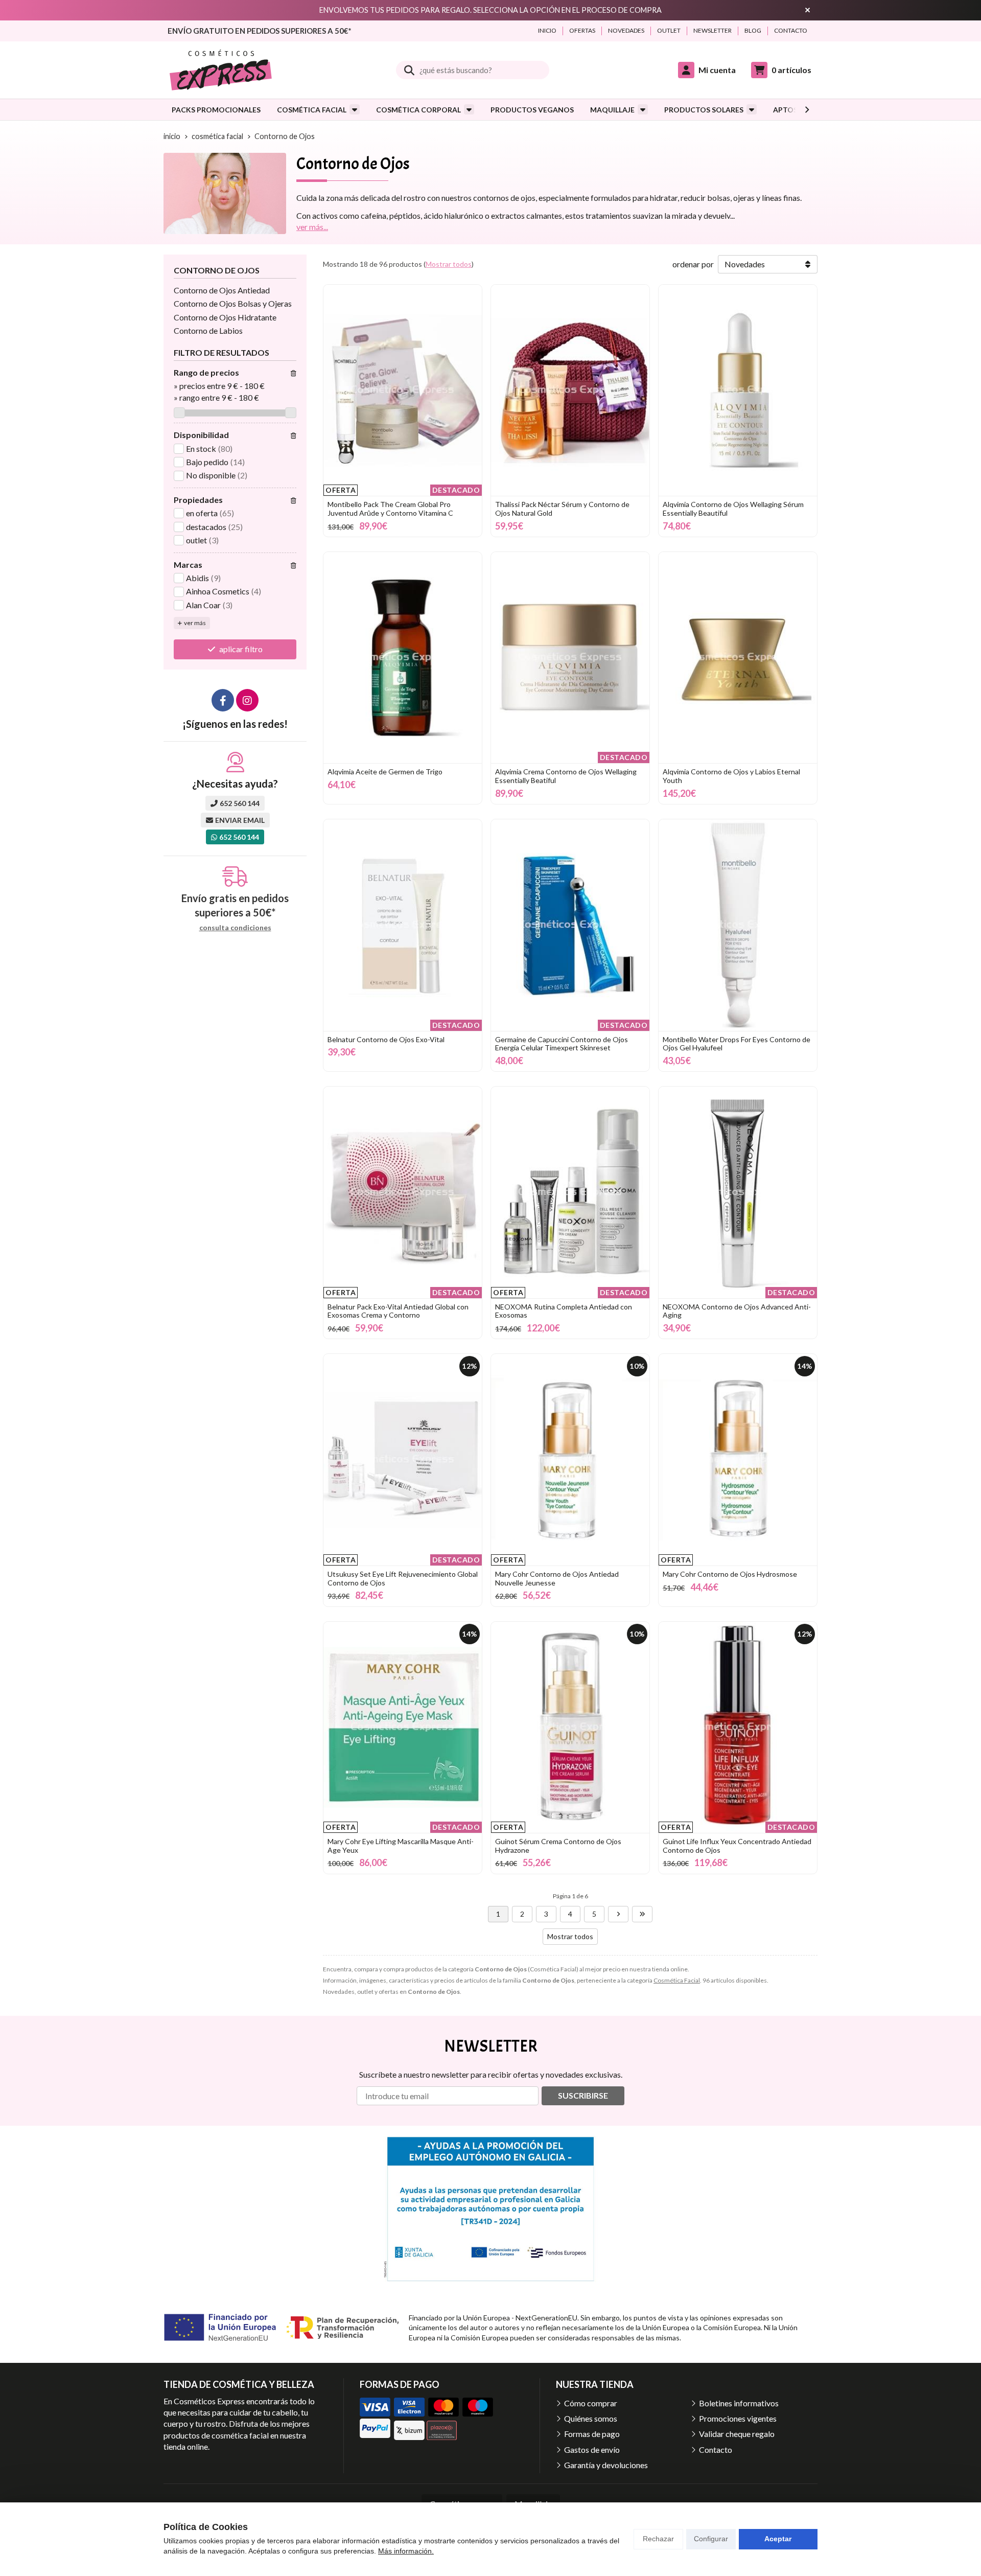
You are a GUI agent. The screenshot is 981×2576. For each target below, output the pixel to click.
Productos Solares (704, 110)
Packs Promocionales (216, 110)
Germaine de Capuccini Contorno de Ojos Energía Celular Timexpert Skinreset (562, 1044)
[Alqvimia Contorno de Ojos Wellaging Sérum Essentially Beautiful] (738, 390)
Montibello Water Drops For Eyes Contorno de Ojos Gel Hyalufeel (737, 1044)
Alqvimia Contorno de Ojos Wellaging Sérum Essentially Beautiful (733, 509)
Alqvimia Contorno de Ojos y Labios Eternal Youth (731, 776)
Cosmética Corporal (418, 110)
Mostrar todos (449, 264)
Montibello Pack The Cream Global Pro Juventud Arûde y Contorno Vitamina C (390, 509)
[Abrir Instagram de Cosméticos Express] (247, 700)
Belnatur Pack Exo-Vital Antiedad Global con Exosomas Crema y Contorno (398, 1311)
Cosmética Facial (312, 110)
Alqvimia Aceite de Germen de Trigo (385, 772)
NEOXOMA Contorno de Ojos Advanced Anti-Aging (737, 1311)
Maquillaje (612, 110)
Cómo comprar (591, 2403)
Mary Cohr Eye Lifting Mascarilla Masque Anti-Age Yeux (401, 1846)
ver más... (312, 227)
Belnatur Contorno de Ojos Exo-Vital (386, 1039)
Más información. (406, 2551)
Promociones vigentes (738, 2418)
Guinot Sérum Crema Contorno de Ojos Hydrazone (558, 1846)
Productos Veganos (532, 110)
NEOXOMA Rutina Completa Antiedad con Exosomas (564, 1311)
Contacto (716, 2449)
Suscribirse (583, 2095)
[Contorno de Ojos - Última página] (642, 1914)
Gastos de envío (592, 2449)
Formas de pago (592, 2434)
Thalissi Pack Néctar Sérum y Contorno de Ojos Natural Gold (562, 509)
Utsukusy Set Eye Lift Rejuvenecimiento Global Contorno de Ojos (403, 1578)
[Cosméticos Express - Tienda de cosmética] (221, 70)
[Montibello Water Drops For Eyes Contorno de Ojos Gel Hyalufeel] (738, 925)
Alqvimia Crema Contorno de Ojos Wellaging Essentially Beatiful (566, 776)
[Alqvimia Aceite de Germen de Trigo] (403, 658)
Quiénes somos (591, 2418)
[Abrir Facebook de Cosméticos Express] (223, 700)
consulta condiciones (235, 928)
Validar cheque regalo (737, 2434)
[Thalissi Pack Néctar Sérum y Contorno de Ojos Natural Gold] (570, 390)
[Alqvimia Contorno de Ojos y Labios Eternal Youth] (738, 658)
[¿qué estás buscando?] (473, 70)
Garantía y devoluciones (606, 2465)
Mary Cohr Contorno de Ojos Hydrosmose (730, 1574)
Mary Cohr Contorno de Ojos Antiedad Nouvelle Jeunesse (557, 1578)
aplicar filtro (241, 649)
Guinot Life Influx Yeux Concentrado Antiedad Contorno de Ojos (737, 1846)
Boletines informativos (739, 2403)
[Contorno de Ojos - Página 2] (618, 1914)
